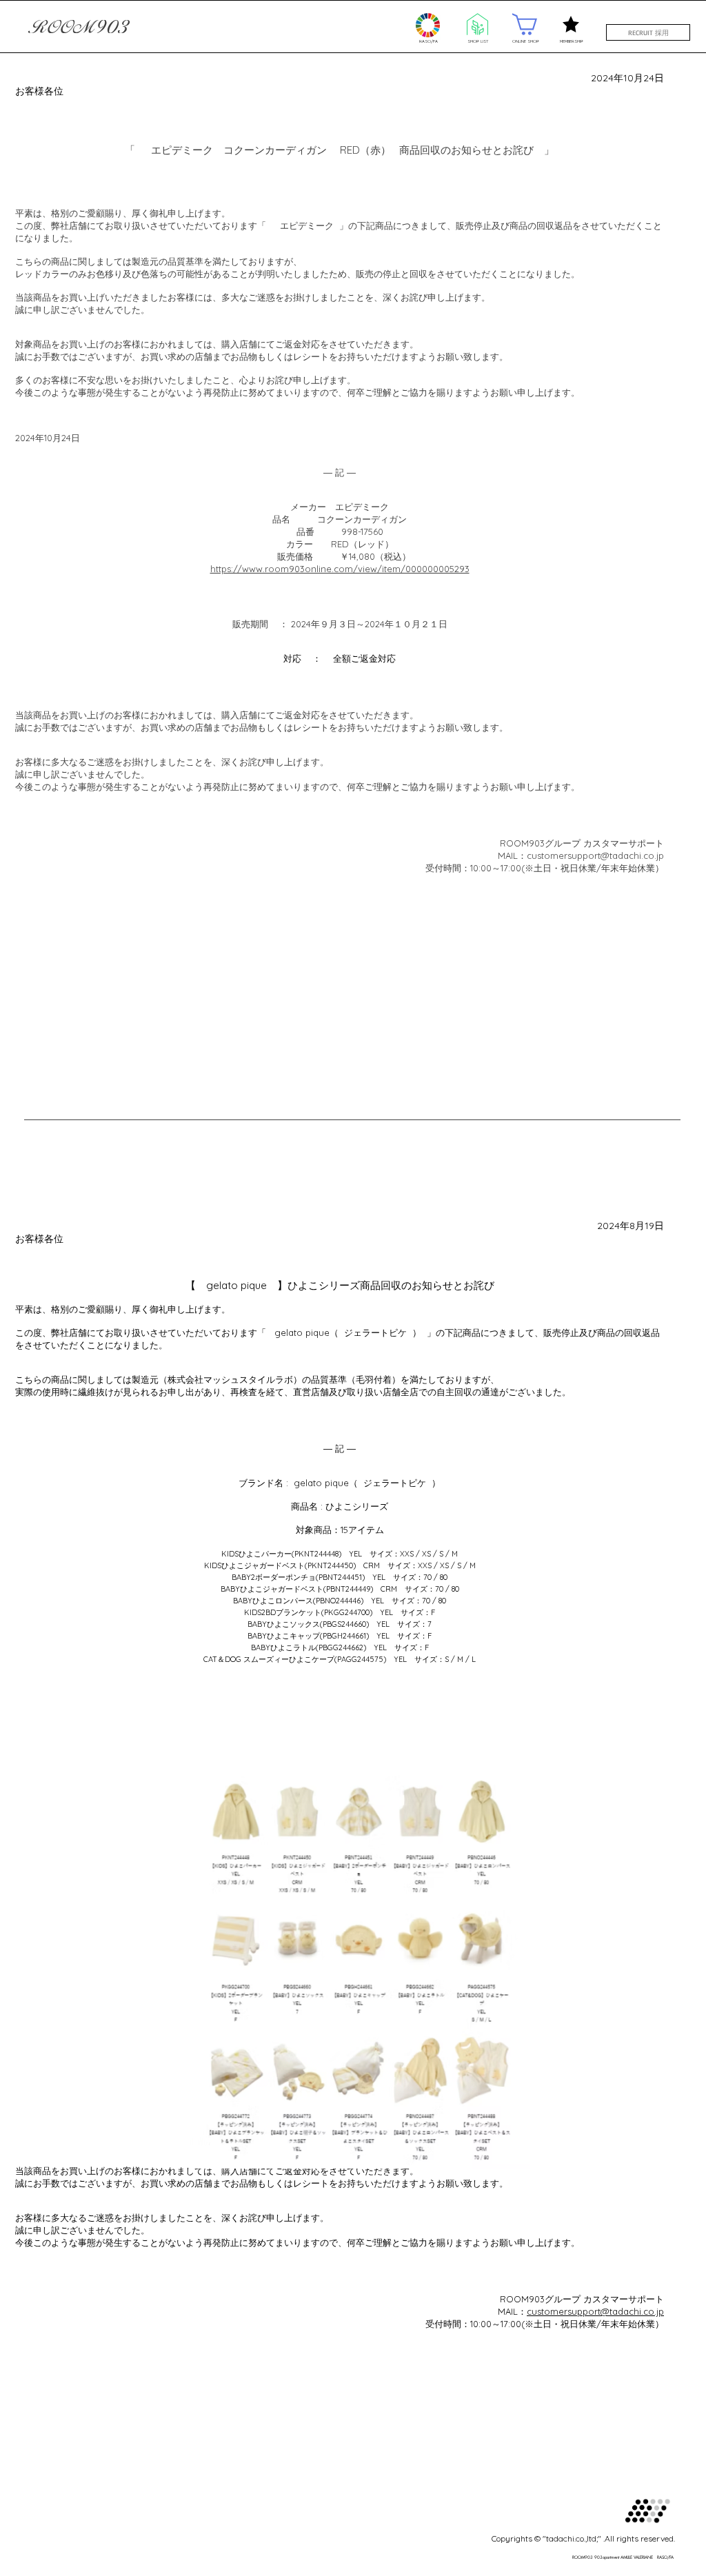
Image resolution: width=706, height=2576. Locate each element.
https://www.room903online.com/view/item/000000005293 (340, 569)
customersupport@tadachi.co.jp (595, 2311)
